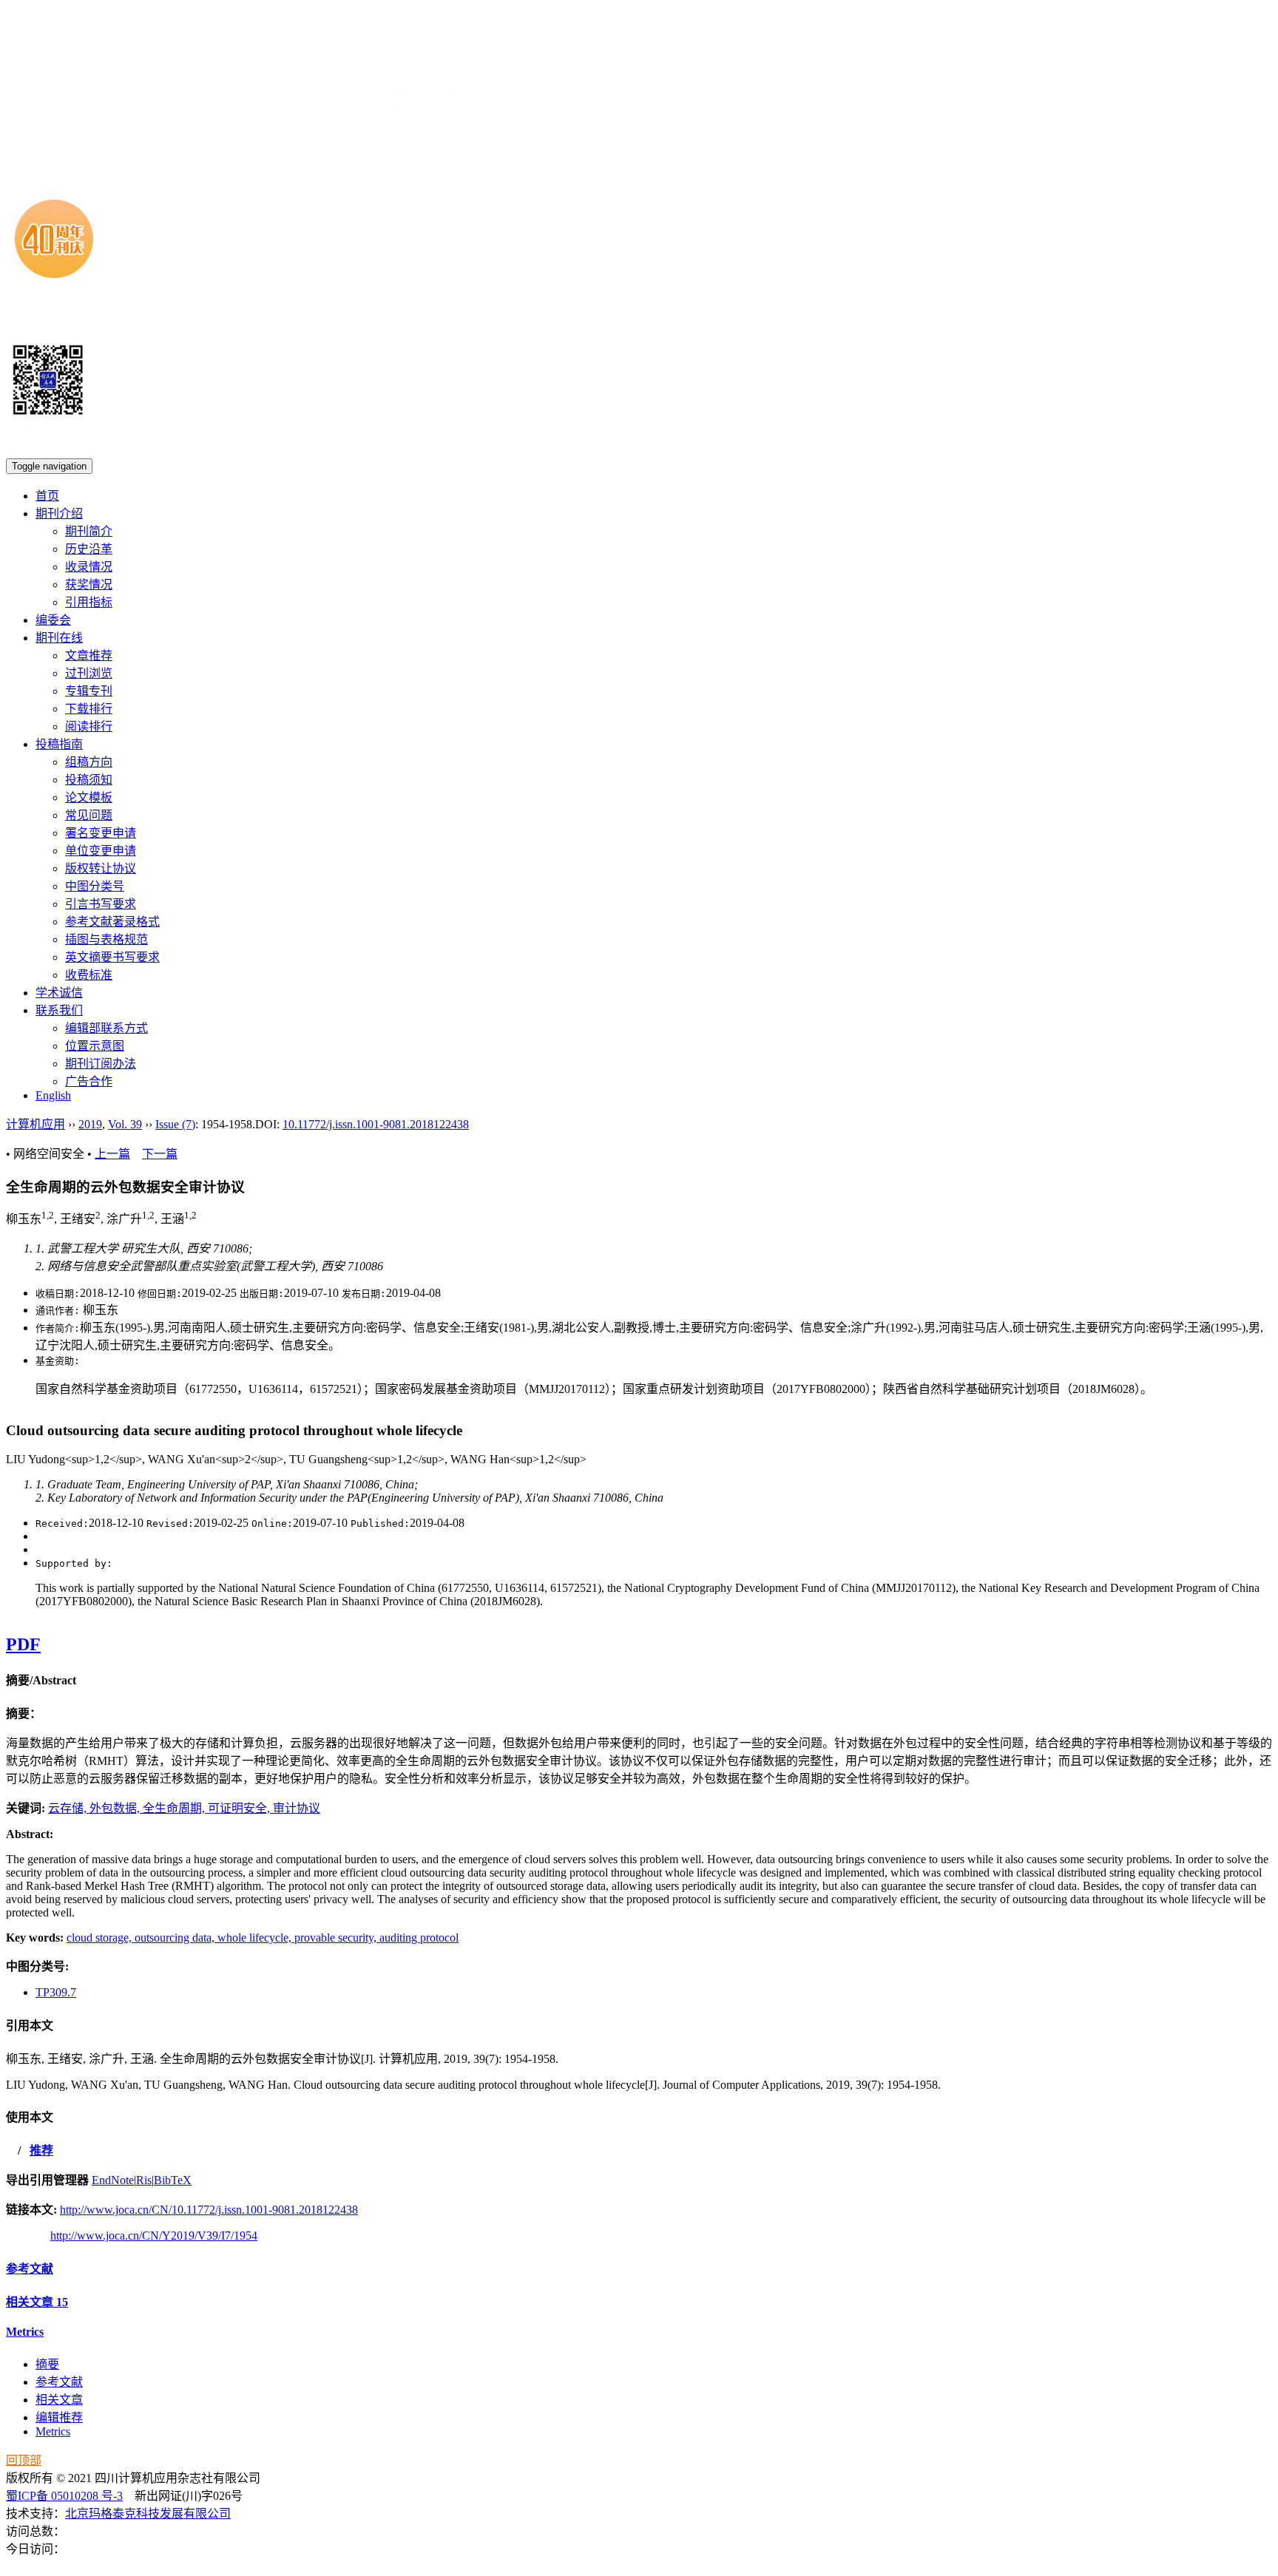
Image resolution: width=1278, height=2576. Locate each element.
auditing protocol (419, 1938)
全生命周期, (175, 1808)
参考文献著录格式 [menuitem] (112, 922)
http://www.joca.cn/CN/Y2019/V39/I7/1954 (154, 2236)
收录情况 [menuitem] (89, 567)
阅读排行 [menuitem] (89, 726)
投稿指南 (59, 744)
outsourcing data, (176, 1938)
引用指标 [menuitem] (89, 602)
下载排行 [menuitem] (89, 709)
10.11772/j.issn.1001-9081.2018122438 (376, 1124)
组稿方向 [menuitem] (89, 762)
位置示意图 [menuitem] (95, 1046)
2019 (90, 1124)
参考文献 (30, 2269)
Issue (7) (175, 1124)
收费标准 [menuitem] (89, 975)
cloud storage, (101, 1938)
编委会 (53, 620)
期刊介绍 (59, 513)
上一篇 (112, 1154)
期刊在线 (59, 638)
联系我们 (59, 1010)
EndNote (113, 2180)
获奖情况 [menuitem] (89, 584)
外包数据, (116, 1808)
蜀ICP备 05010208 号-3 (64, 2496)
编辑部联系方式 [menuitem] (106, 1028)
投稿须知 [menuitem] (89, 780)
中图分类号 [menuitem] (95, 886)
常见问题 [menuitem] (89, 815)
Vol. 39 (125, 1124)
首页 (47, 496)
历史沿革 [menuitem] (89, 549)
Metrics (25, 2332)
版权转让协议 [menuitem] (101, 868)
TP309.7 (56, 1992)
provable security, (337, 1938)
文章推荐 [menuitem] (89, 655)
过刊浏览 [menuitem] (89, 673)
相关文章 (37, 2302)
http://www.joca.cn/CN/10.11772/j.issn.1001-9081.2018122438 (209, 2210)
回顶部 (24, 2460)
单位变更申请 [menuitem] (101, 851)
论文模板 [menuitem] (89, 797)
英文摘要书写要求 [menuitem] (112, 957)
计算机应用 (35, 1124)
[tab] (639, 1679)
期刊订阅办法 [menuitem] (101, 1064)
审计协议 (297, 1808)
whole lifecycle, (256, 1938)
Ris (144, 2180)
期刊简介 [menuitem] (89, 531)
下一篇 (160, 1154)
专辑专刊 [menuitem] (89, 691)
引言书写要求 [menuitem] (101, 904)
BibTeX (173, 2180)
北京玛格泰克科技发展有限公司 (148, 2514)
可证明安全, (240, 1808)
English (53, 1095)
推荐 (41, 2150)
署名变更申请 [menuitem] (101, 833)
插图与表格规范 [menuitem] (106, 939)
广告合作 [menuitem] (89, 1081)
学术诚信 (59, 993)
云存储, (69, 1808)
